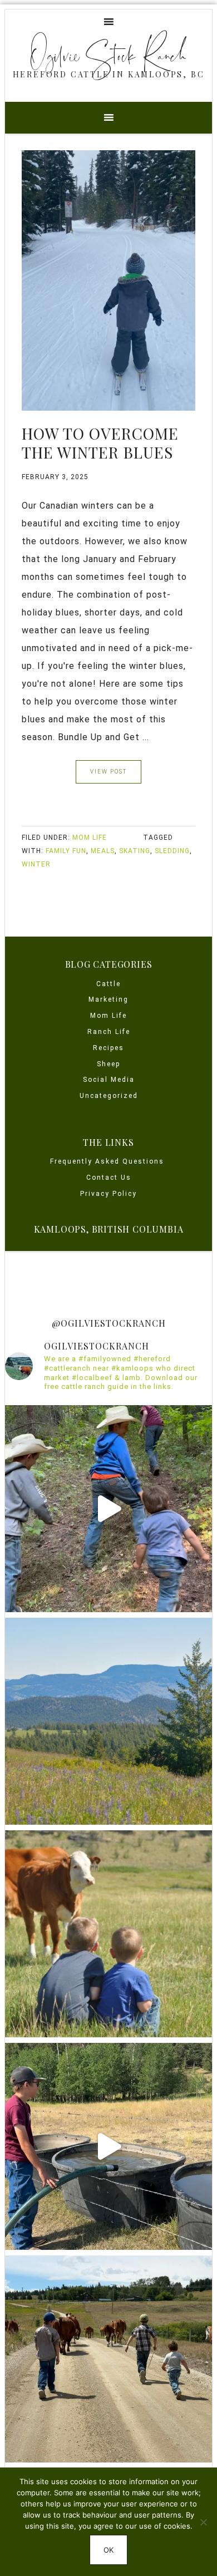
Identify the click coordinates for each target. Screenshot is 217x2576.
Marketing (108, 999)
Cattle (108, 984)
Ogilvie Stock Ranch (108, 55)
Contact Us (109, 1178)
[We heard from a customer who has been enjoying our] (108, 1934)
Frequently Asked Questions (108, 1161)
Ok (108, 2550)
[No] (203, 2522)
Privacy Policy (108, 1194)
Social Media (109, 1080)
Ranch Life (109, 1032)
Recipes (108, 1048)
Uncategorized (109, 1096)
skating (135, 851)
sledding (172, 851)
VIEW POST (108, 772)
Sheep (108, 1064)
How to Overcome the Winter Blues (100, 443)
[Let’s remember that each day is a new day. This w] (108, 1509)
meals (103, 851)
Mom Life (90, 838)
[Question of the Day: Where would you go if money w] (108, 2359)
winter (36, 864)
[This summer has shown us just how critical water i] (108, 2146)
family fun (66, 851)
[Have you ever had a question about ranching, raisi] (108, 1721)
